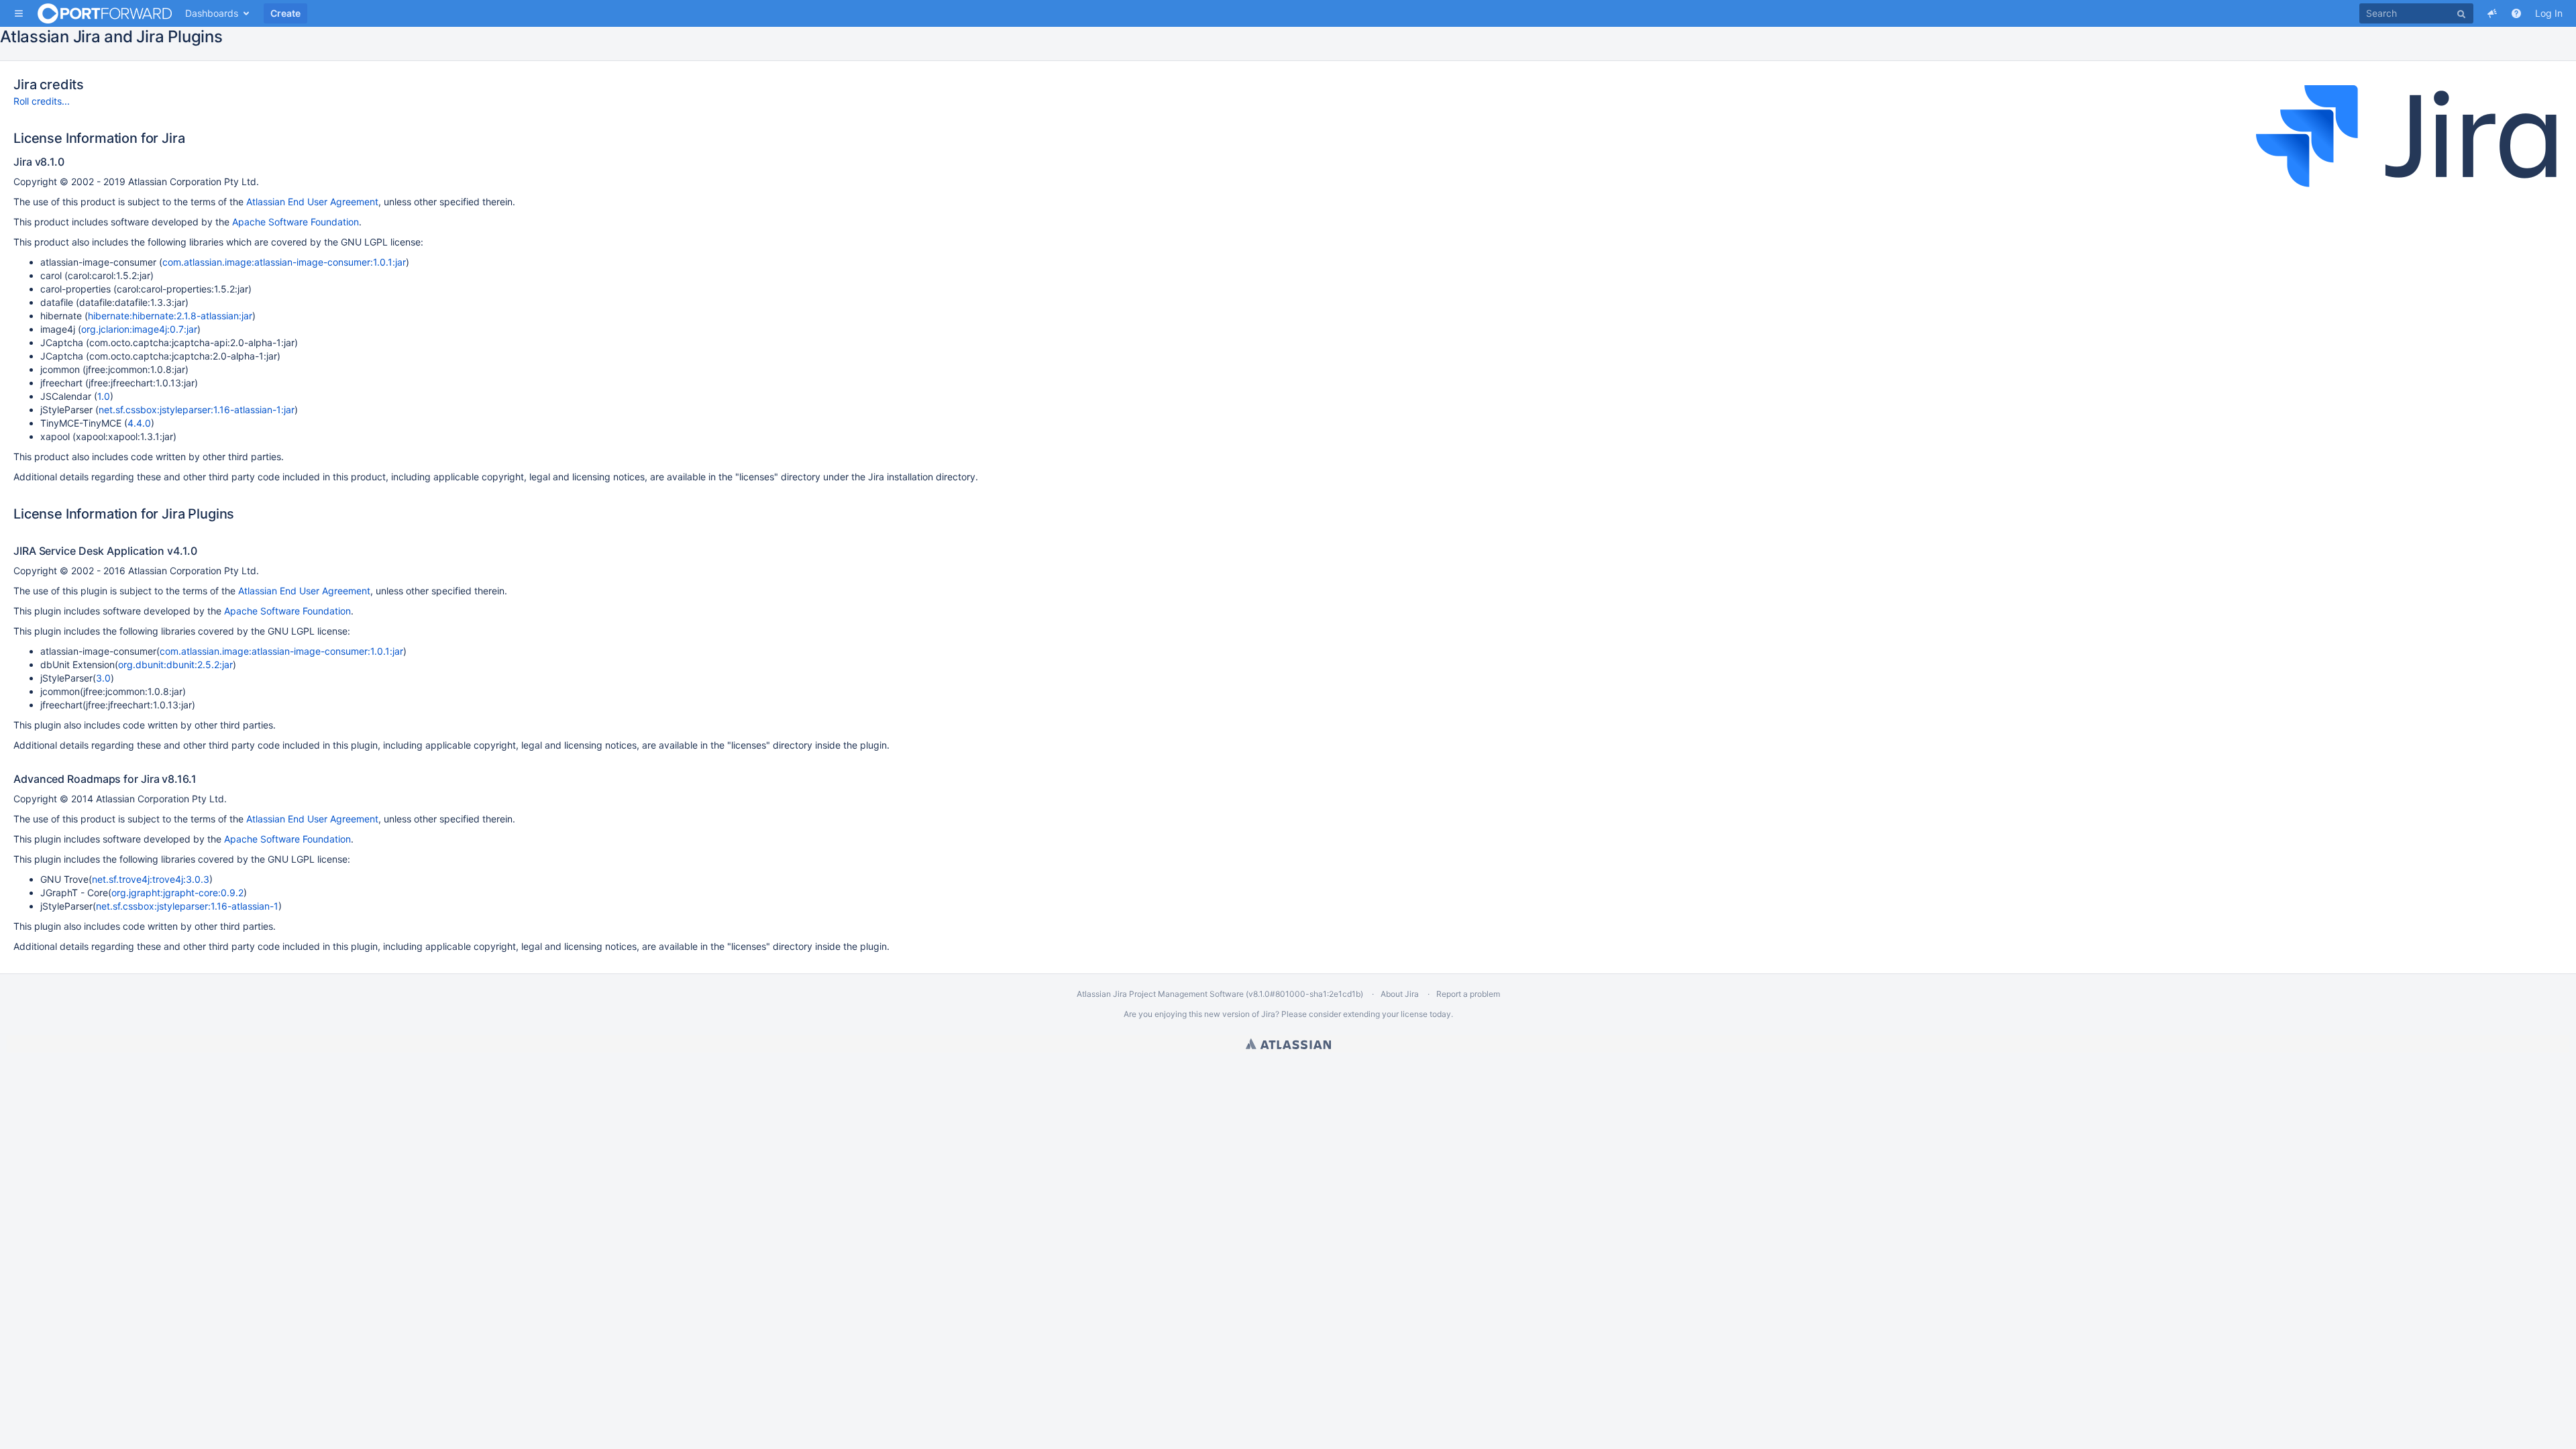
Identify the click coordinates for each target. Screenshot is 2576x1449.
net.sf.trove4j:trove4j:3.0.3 (151, 879)
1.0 (104, 396)
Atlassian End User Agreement (312, 202)
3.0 (103, 678)
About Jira (1400, 994)
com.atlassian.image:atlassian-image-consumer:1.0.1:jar (284, 262)
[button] (19, 13)
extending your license (1385, 1014)
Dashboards (212, 13)
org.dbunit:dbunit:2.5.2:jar (175, 664)
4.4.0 (139, 423)
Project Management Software (1186, 994)
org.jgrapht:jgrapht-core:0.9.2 (177, 893)
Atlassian (1288, 1044)
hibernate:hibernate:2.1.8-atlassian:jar (170, 316)
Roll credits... (42, 101)
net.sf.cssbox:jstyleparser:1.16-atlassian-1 (187, 906)
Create (285, 13)
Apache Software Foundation (296, 222)
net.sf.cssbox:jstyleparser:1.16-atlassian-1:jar (197, 410)
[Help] (2516, 13)
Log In (2549, 13)
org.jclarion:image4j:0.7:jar (139, 329)
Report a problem (1468, 994)
